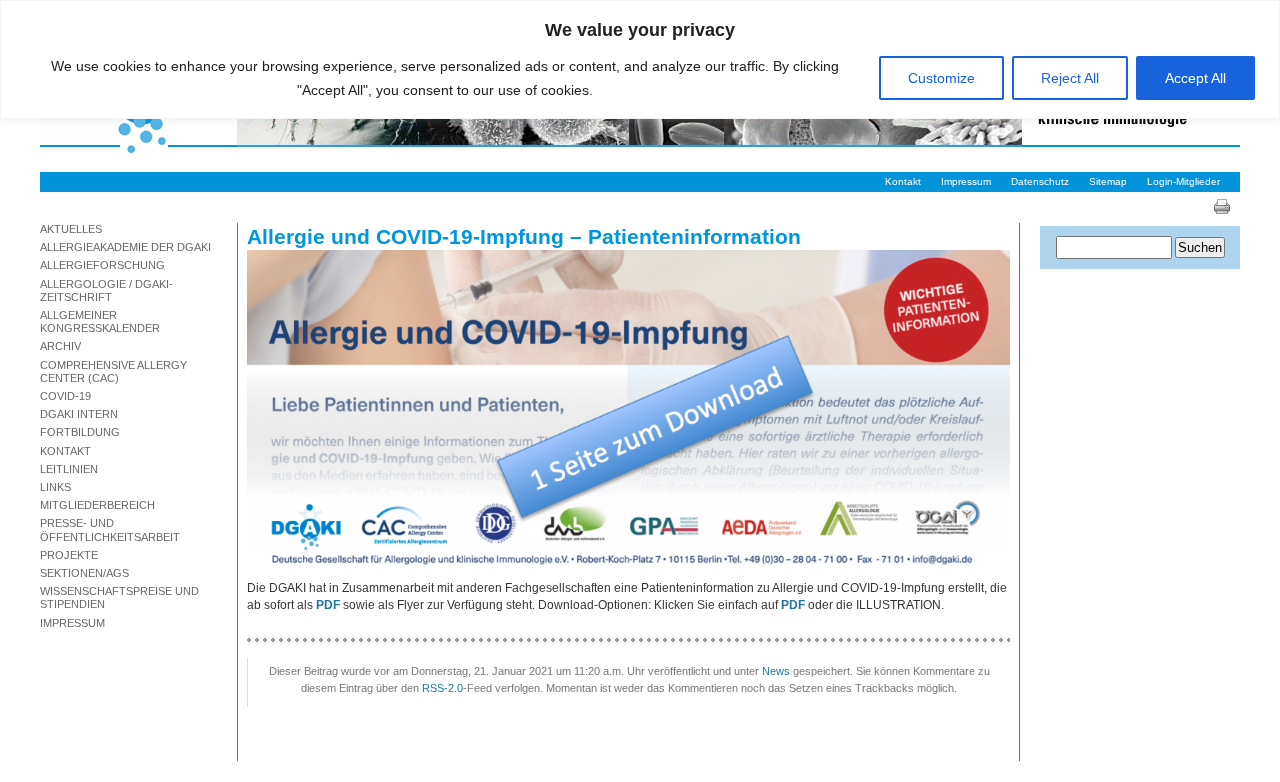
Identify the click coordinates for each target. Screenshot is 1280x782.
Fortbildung (80, 432)
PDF (793, 605)
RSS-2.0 (442, 688)
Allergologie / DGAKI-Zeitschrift (106, 290)
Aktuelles (71, 229)
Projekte (69, 555)
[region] (640, 59)
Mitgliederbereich (97, 505)
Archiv (60, 346)
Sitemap (1108, 181)
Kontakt (903, 181)
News (776, 671)
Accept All (1195, 78)
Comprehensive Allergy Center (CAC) (113, 371)
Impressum (966, 181)
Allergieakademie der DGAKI (125, 247)
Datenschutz (1040, 181)
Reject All (1070, 78)
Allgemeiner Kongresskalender (100, 321)
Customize (941, 78)
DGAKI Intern (79, 414)
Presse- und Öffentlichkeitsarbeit (110, 529)
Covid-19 (65, 396)
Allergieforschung (102, 265)
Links (55, 487)
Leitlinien (69, 469)
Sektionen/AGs (84, 573)
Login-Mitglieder (1183, 181)
